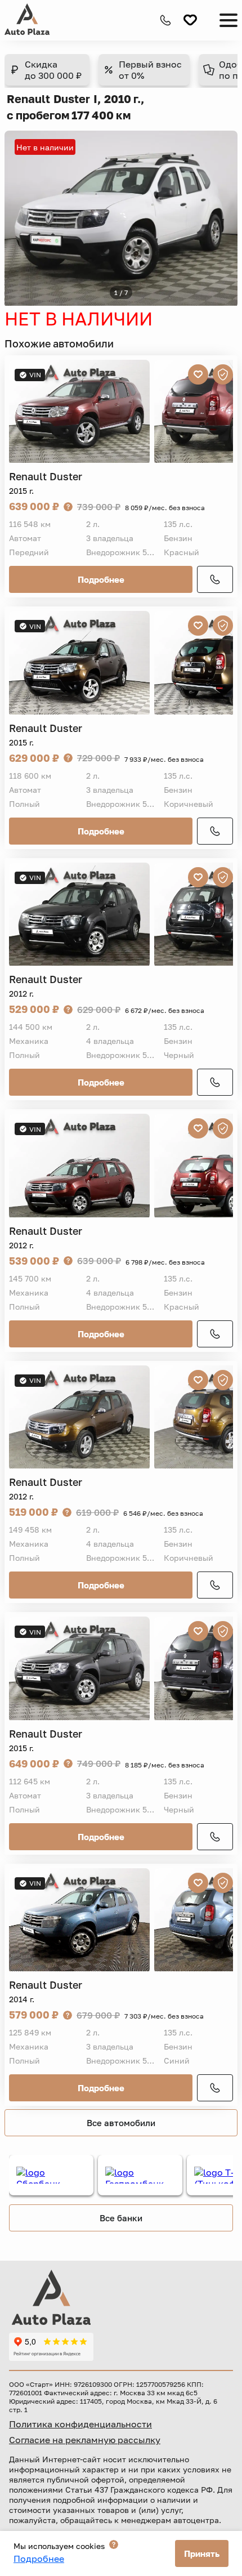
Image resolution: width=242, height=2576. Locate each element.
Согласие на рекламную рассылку (85, 2440)
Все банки (121, 2218)
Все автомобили (121, 2123)
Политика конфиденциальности (80, 2424)
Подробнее (101, 579)
